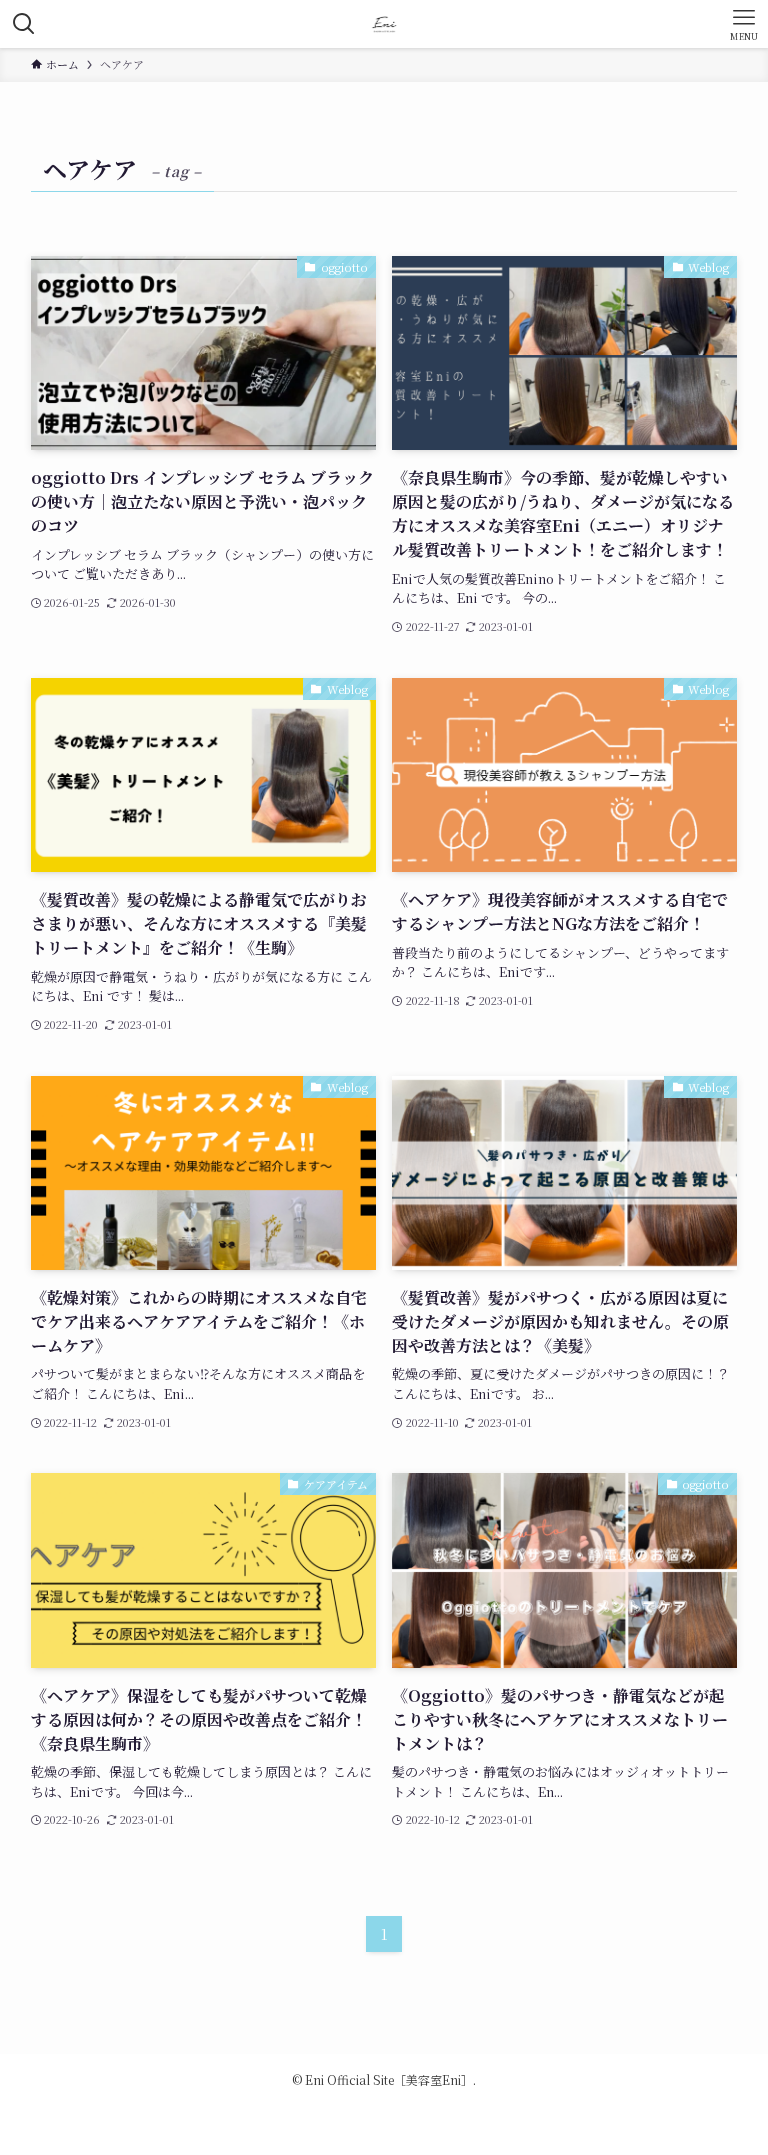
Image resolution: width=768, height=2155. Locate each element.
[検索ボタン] (24, 24)
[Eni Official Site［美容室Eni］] (384, 24)
